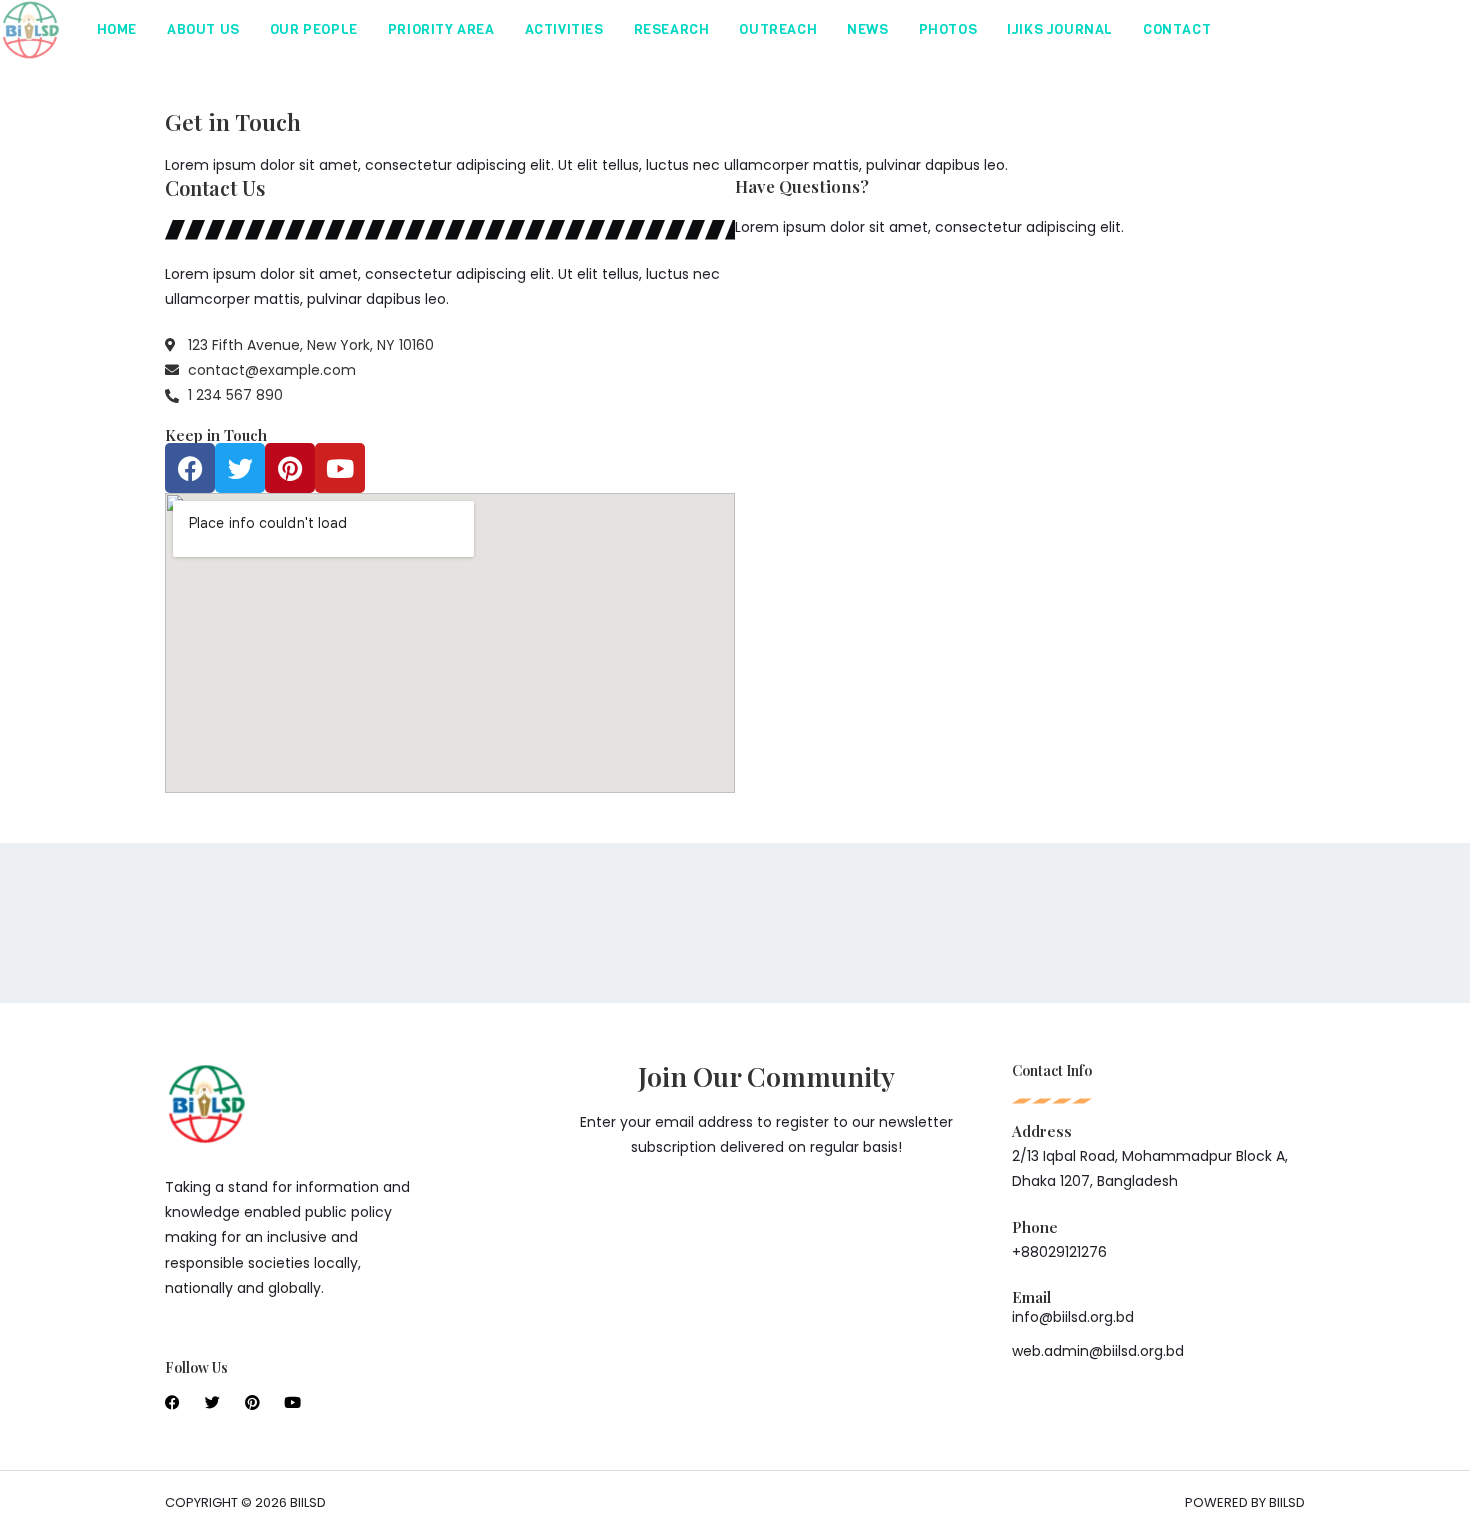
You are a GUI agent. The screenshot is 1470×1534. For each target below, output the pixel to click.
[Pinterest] (290, 468)
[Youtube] (340, 468)
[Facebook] (190, 468)
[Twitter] (240, 468)
